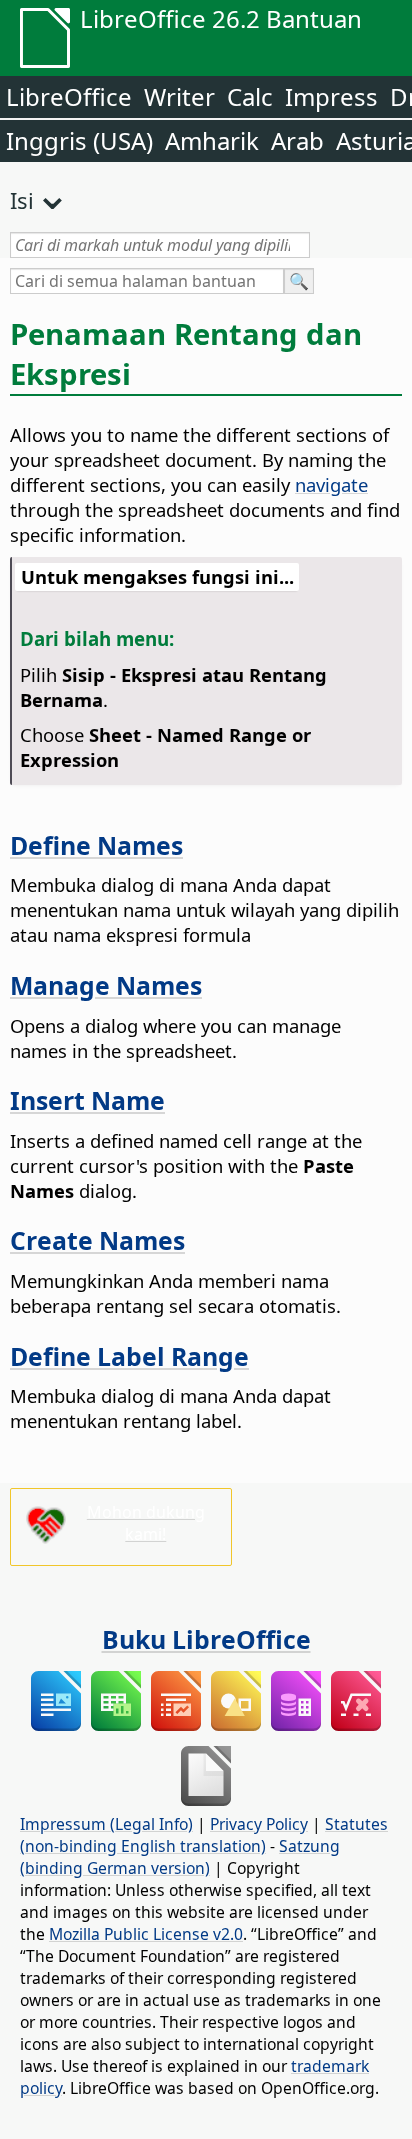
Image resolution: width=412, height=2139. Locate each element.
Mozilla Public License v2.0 (146, 1934)
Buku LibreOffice (206, 1639)
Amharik (212, 140)
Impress (331, 96)
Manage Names (106, 985)
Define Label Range (129, 1356)
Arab (297, 140)
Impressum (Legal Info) (106, 1824)
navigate (331, 484)
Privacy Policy (259, 1824)
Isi (22, 200)
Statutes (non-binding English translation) (204, 1835)
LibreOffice (69, 96)
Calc (250, 96)
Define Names (96, 845)
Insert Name (87, 1100)
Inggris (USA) (79, 140)
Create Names (97, 1240)
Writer (179, 96)
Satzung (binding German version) (180, 1857)
